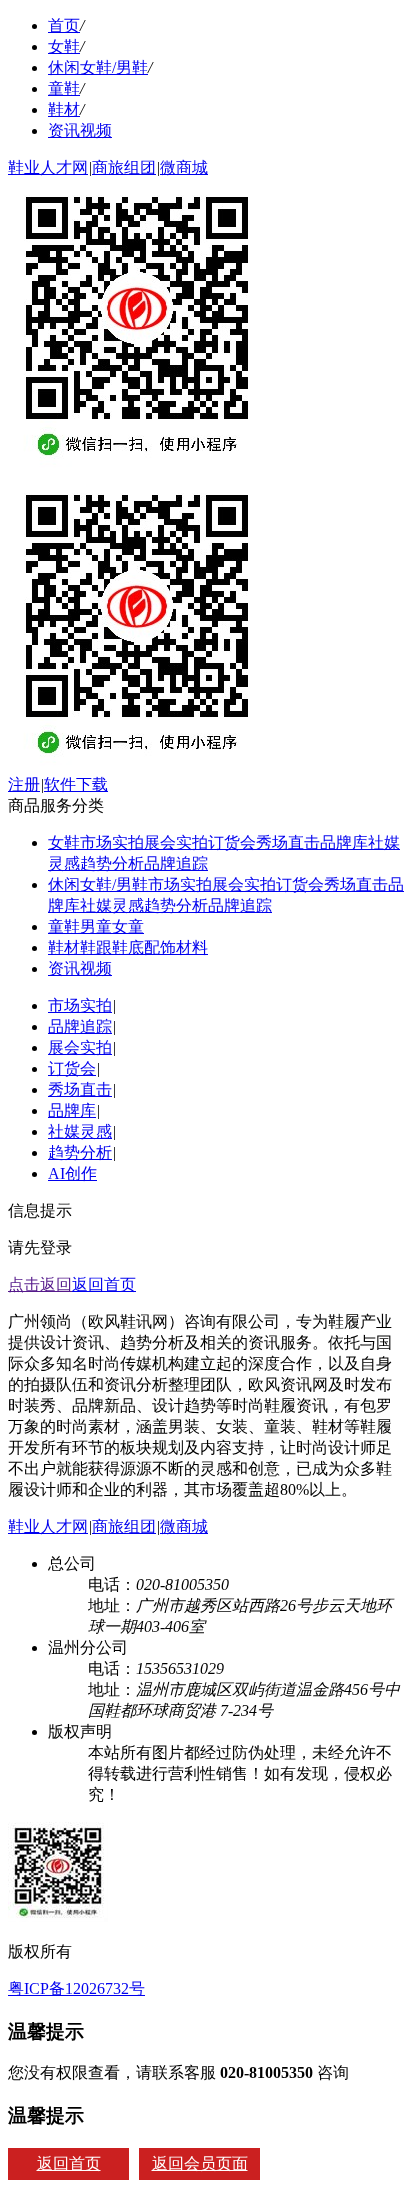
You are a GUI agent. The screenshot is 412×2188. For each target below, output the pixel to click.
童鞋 (64, 88)
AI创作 (72, 1173)
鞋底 (128, 947)
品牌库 (344, 842)
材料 (192, 947)
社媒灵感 (112, 905)
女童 (128, 926)
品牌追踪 (176, 863)
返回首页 (104, 1284)
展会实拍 (176, 842)
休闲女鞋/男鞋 (98, 67)
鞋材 (64, 109)
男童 (96, 926)
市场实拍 (112, 842)
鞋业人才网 (48, 167)
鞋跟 (96, 947)
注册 (24, 784)
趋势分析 (112, 863)
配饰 (160, 947)
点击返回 (40, 1284)
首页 (64, 25)
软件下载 (76, 784)
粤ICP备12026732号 (76, 1988)
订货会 (232, 842)
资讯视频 (80, 130)
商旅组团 (124, 167)
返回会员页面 (200, 2163)
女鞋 (64, 46)
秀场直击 (288, 842)
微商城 (184, 167)
